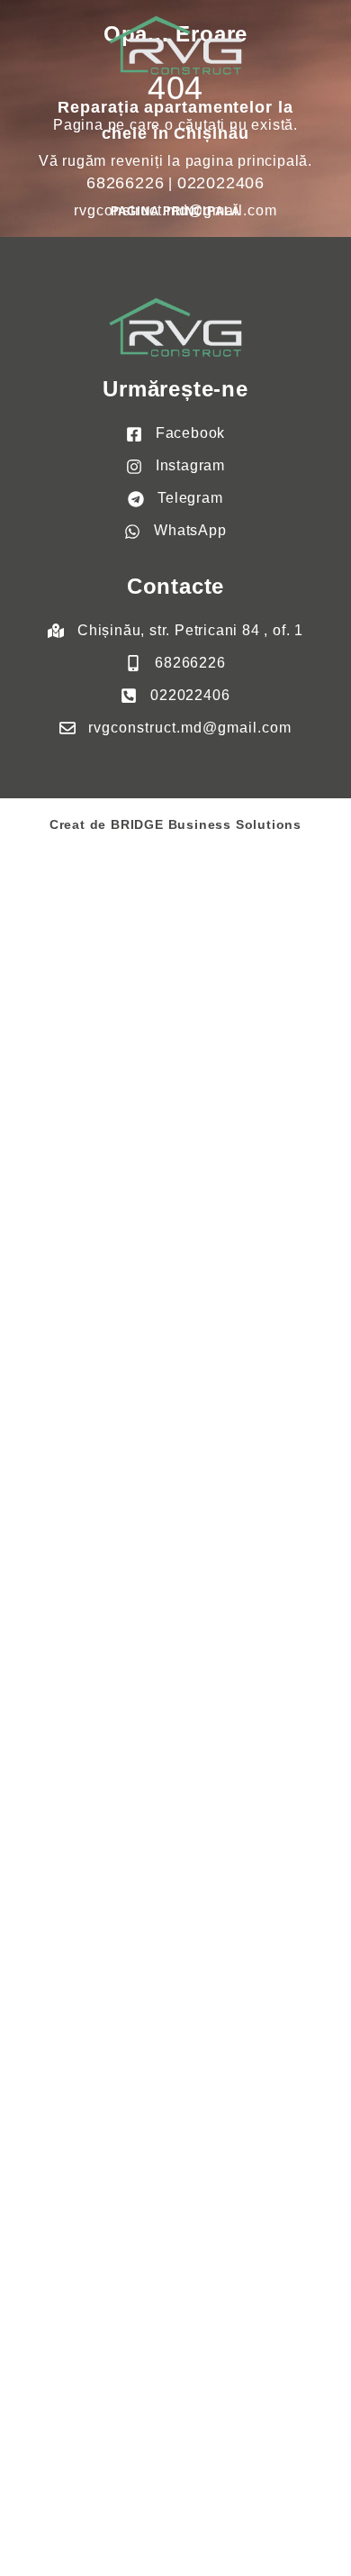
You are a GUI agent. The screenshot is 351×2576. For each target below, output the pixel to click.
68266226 (125, 183)
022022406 (221, 183)
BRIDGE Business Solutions (206, 824)
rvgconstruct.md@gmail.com (175, 210)
